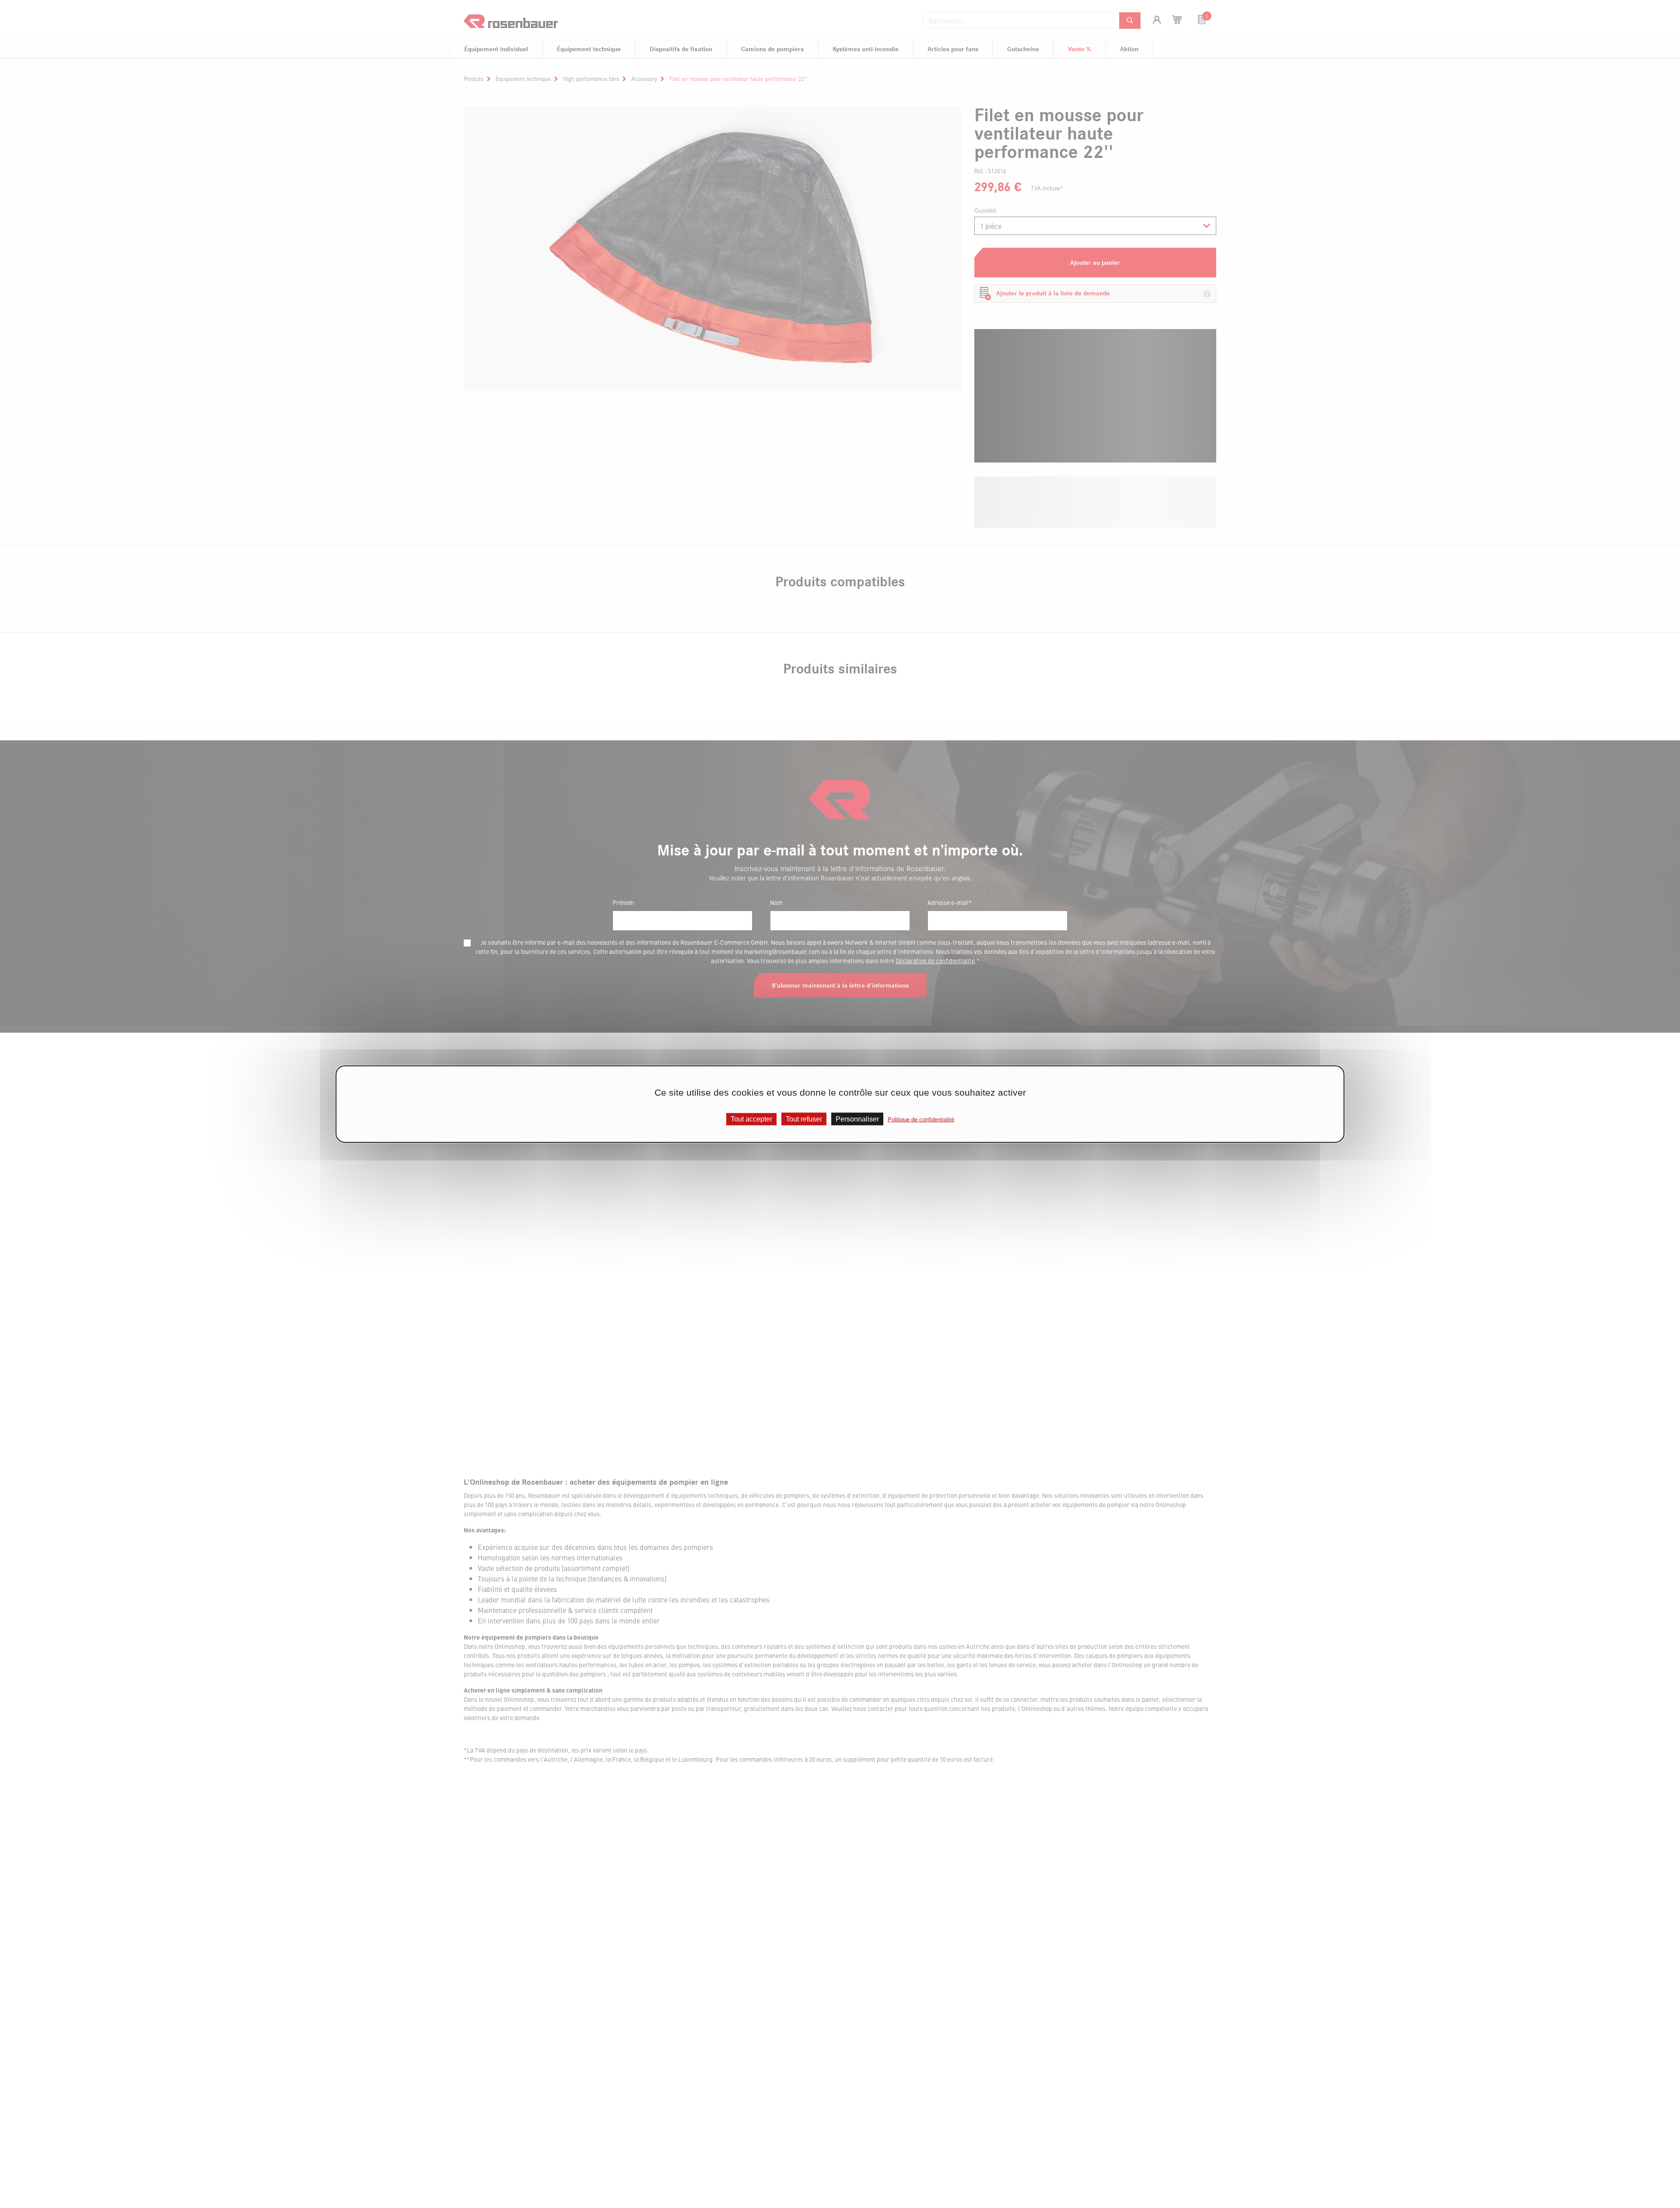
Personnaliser (857, 1119)
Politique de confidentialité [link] (921, 1119)
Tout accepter (751, 1119)
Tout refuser (804, 1119)
